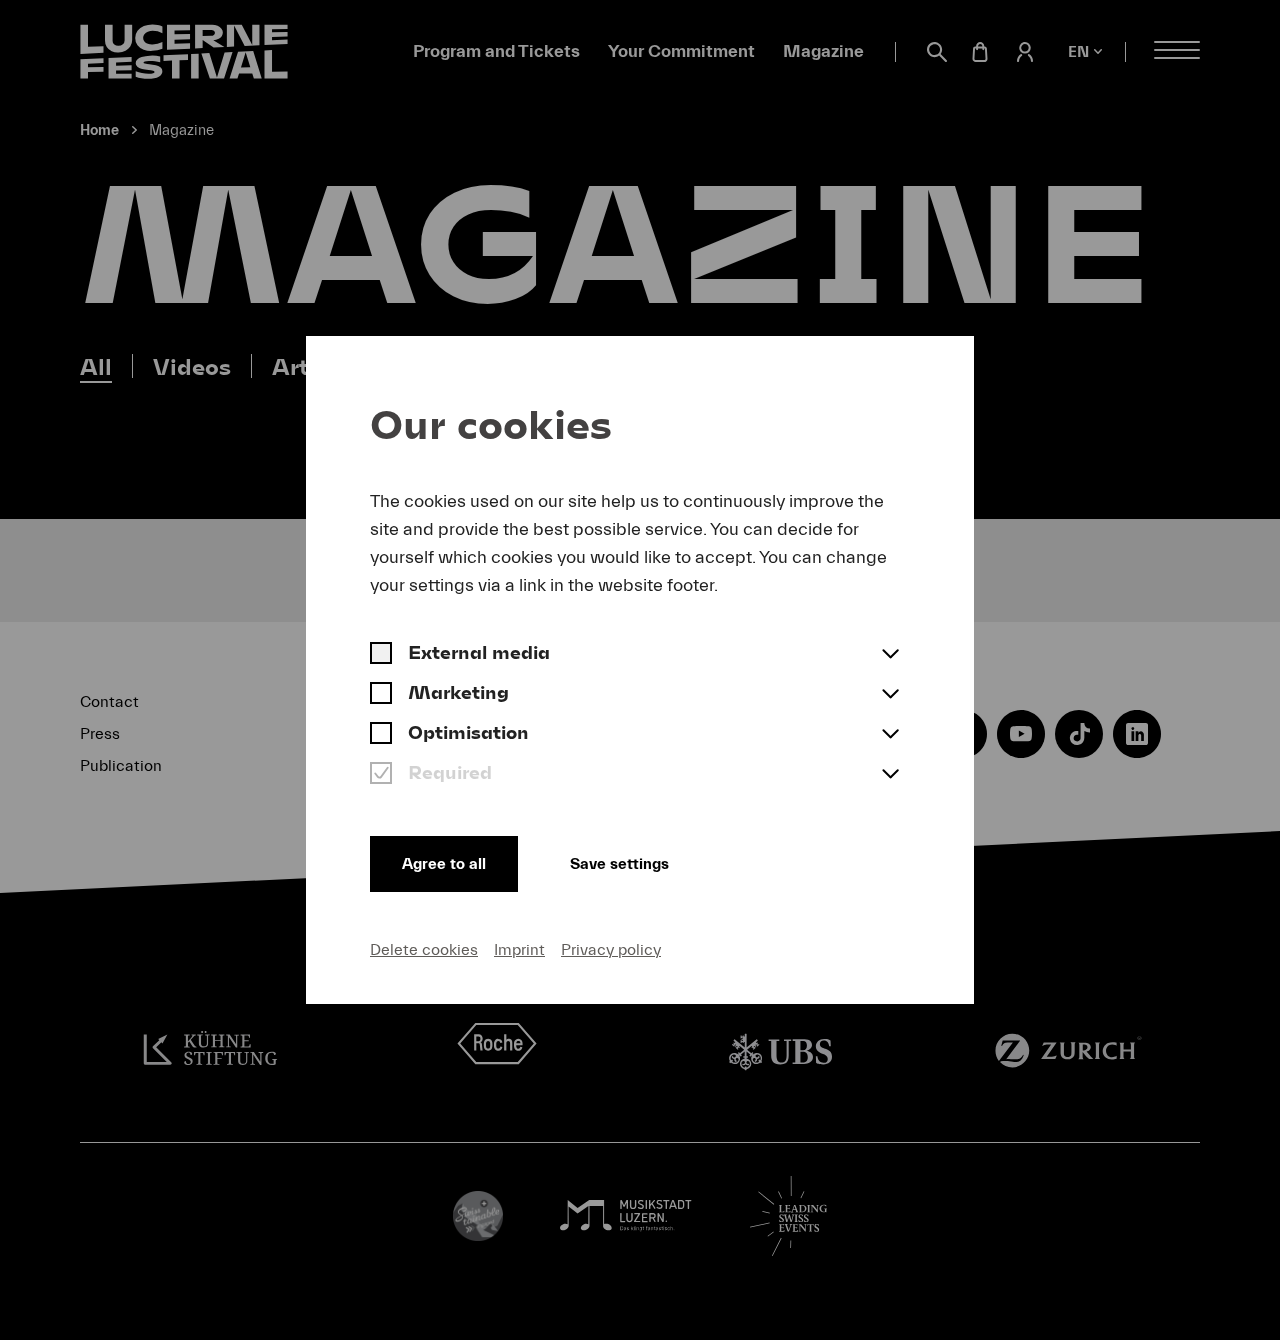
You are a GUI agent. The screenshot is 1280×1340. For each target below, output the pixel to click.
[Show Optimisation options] (890, 735)
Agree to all (444, 864)
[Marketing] (381, 695)
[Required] (381, 775)
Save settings (619, 864)
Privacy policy (611, 950)
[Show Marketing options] (890, 695)
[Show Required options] (890, 775)
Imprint (519, 950)
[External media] (381, 655)
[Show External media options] (890, 655)
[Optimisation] (381, 735)
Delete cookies (424, 950)
